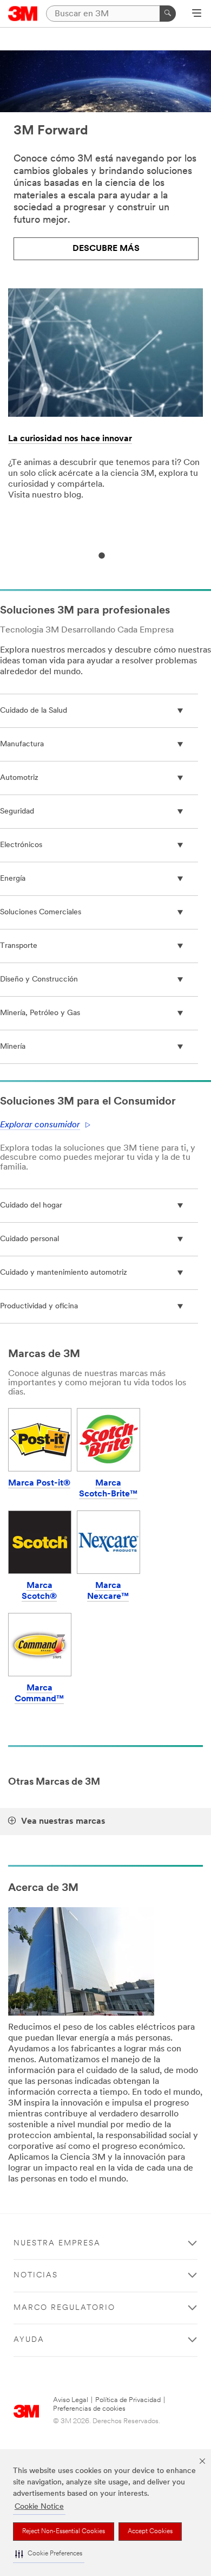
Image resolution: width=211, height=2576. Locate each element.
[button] (49, 2554)
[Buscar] (168, 14)
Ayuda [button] (29, 2340)
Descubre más (106, 249)
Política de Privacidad (128, 2400)
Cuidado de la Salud (34, 711)
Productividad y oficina (39, 1306)
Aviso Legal (71, 2400)
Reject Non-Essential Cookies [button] (64, 2532)
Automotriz (19, 778)
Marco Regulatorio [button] (64, 2308)
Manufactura (22, 744)
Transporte (19, 946)
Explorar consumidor (40, 1125)
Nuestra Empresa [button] (57, 2243)
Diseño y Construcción (39, 980)
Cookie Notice (39, 2507)
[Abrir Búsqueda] (197, 14)
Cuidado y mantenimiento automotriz (64, 1273)
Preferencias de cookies (89, 2409)
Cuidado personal (29, 1239)
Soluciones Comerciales (41, 912)
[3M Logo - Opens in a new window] (23, 14)
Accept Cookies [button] (150, 2532)
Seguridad (17, 812)
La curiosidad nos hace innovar (70, 439)
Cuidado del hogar (31, 1206)
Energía (13, 879)
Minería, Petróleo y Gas (40, 1013)
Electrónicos (21, 845)
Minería (13, 1047)
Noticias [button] (36, 2275)
